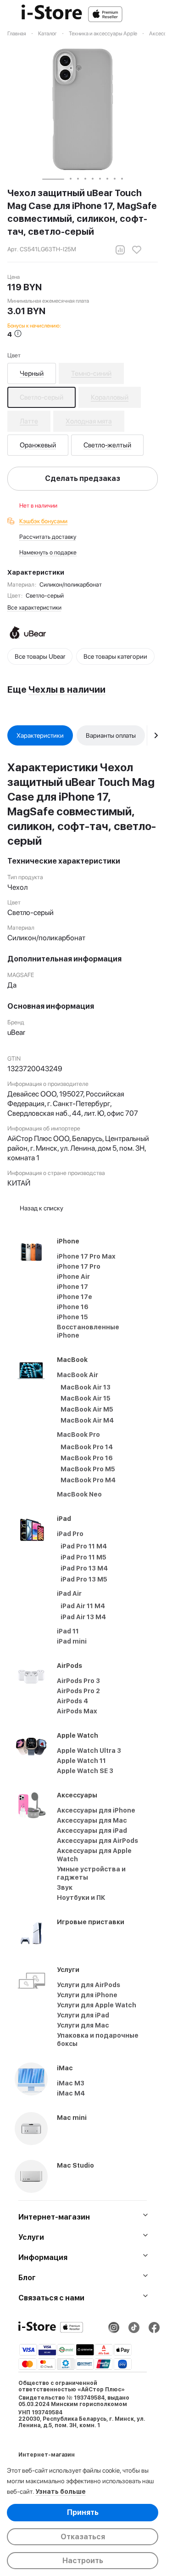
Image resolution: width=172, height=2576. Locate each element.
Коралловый (110, 397)
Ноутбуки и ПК (81, 1898)
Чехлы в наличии (67, 689)
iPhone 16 (73, 1307)
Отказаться (83, 2537)
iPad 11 (68, 1631)
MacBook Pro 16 (87, 1458)
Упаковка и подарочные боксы (98, 2039)
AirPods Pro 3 (78, 1681)
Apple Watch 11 (81, 1761)
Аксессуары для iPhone (96, 1810)
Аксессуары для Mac (92, 1820)
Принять (83, 2512)
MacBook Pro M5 (88, 1469)
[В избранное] (137, 250)
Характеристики (40, 735)
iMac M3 (71, 2083)
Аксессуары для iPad (92, 1830)
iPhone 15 (72, 1317)
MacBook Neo (79, 1494)
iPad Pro (70, 1534)
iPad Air (69, 1593)
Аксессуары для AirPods (97, 1841)
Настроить (83, 2561)
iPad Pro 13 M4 (84, 1568)
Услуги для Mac (83, 2025)
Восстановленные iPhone (88, 1331)
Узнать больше (61, 2491)
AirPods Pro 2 (78, 1691)
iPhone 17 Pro (79, 1266)
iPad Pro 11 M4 (84, 1546)
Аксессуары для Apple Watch (94, 1855)
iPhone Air (73, 1277)
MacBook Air (78, 1375)
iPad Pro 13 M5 (84, 1579)
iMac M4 (71, 2093)
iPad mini (72, 1641)
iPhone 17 (72, 1287)
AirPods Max (77, 1711)
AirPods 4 (72, 1701)
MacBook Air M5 (87, 1409)
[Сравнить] (120, 250)
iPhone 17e (75, 1297)
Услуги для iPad (83, 2015)
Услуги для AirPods (89, 1985)
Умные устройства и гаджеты (91, 1873)
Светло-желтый (107, 445)
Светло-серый (42, 397)
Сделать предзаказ (83, 478)
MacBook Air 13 (86, 1387)
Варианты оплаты (111, 735)
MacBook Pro (78, 1435)
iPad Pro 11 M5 (83, 1557)
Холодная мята (89, 421)
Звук (65, 1887)
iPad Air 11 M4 (83, 1606)
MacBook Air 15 (86, 1398)
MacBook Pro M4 (88, 1480)
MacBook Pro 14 (87, 1447)
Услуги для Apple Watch (97, 2005)
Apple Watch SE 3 (85, 1771)
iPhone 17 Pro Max (86, 1256)
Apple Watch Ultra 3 (89, 1751)
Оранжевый (38, 445)
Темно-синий (91, 373)
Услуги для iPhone (87, 1995)
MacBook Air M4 (87, 1420)
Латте (29, 421)
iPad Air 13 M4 (83, 1617)
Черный (32, 373)
